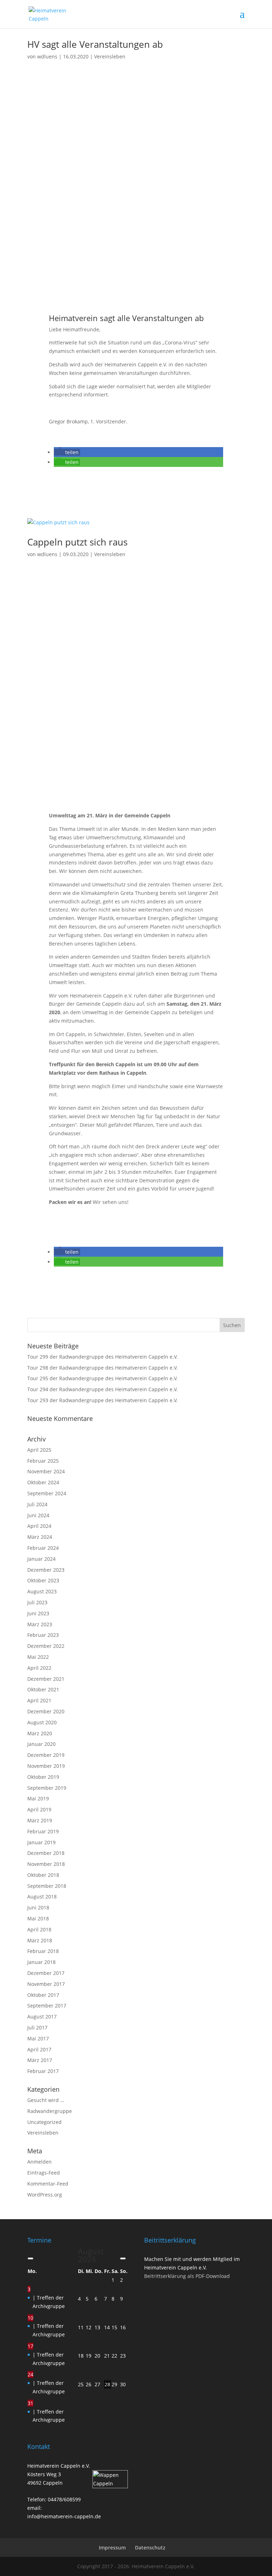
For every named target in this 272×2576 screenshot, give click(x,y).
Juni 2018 (38, 1907)
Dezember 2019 (46, 1755)
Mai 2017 (38, 2038)
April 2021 (39, 1700)
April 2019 (39, 1809)
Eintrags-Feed (44, 2173)
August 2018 (42, 1897)
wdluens (47, 56)
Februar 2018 (43, 1951)
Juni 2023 (38, 1613)
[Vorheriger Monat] (30, 2258)
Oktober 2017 (43, 1995)
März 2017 (40, 2060)
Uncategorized (44, 2122)
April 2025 (39, 1450)
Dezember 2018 (46, 1853)
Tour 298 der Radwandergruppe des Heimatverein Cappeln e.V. (103, 1368)
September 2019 (47, 1788)
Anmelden (39, 2162)
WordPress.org (45, 2195)
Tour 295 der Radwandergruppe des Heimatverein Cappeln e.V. (103, 1378)
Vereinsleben (110, 56)
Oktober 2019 (43, 1777)
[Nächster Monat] (123, 2258)
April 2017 (39, 2049)
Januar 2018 (41, 1962)
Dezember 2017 (46, 1973)
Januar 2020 (41, 1744)
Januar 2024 (41, 1559)
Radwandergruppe (50, 2111)
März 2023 (40, 1624)
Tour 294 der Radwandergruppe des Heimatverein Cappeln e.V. (103, 1389)
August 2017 (42, 2017)
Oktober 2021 (43, 1689)
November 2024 (46, 1471)
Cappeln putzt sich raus (77, 542)
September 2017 (47, 2006)
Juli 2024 (37, 1504)
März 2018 (40, 1940)
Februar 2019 (43, 1831)
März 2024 (40, 1537)
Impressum (112, 2548)
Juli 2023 (37, 1602)
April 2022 (39, 1668)
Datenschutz (150, 2548)
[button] (67, 452)
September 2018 (47, 1886)
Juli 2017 (37, 2027)
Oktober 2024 (43, 1482)
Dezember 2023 (46, 1570)
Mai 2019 (38, 1798)
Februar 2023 (43, 1635)
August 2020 (42, 1722)
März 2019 (40, 1820)
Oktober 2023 (43, 1580)
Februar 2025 (43, 1461)
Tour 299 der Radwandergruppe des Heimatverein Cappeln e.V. (103, 1357)
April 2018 (39, 1929)
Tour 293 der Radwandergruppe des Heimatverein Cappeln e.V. (103, 1400)
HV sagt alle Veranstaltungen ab (95, 44)
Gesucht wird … (46, 2100)
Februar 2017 (43, 2071)
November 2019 (46, 1766)
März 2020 (40, 1733)
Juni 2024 (38, 1515)
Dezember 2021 (46, 1679)
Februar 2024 (43, 1548)
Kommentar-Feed (48, 2184)
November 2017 (46, 1984)
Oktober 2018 (43, 1875)
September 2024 (47, 1493)
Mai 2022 (38, 1657)
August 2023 (42, 1591)
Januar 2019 (41, 1842)
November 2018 (46, 1864)
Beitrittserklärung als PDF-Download (187, 2276)
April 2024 (39, 1526)
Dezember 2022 (46, 1646)
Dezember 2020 (46, 1711)
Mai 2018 (38, 1918)
